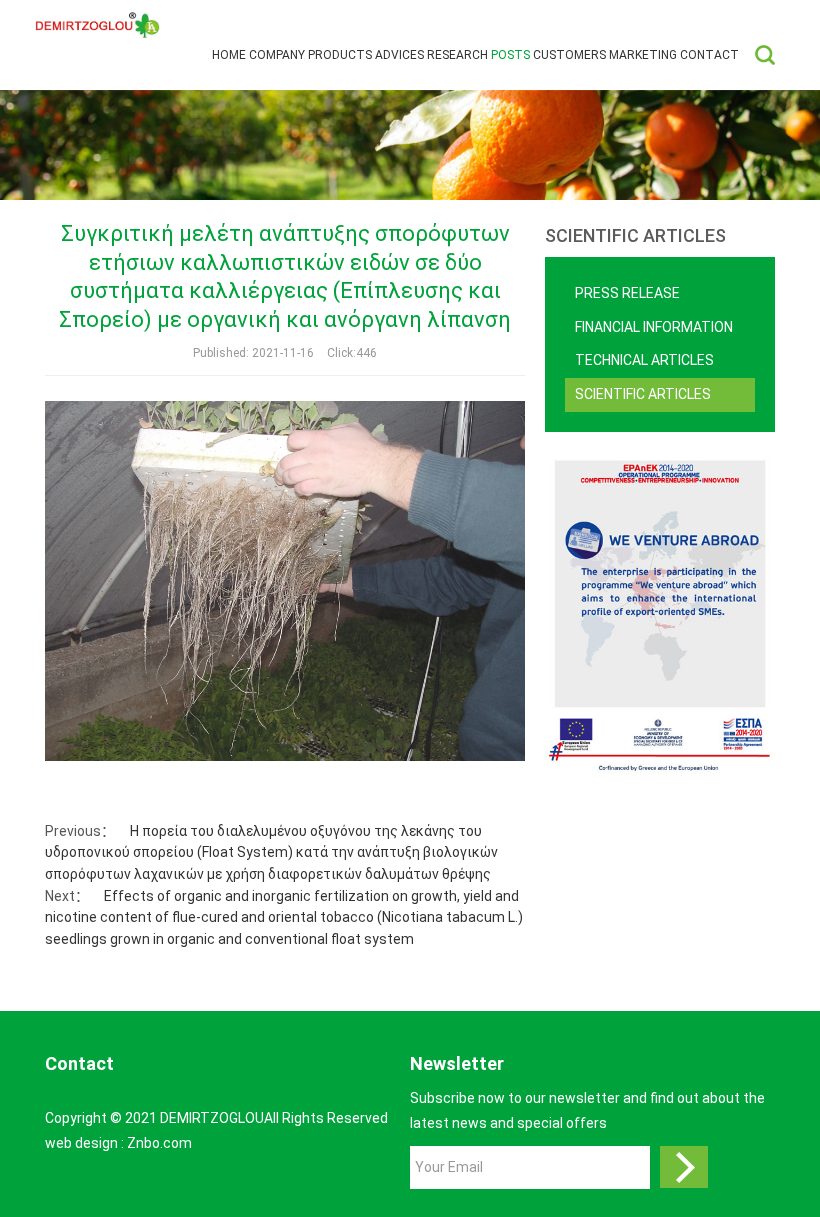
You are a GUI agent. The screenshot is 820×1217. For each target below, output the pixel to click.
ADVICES (399, 55)
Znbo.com (159, 1143)
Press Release (627, 293)
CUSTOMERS (569, 55)
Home (229, 55)
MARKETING (643, 55)
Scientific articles (643, 394)
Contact (709, 55)
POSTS (510, 55)
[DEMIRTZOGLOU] (97, 26)
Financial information (654, 327)
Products (340, 55)
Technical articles (644, 360)
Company (277, 55)
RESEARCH (457, 55)
